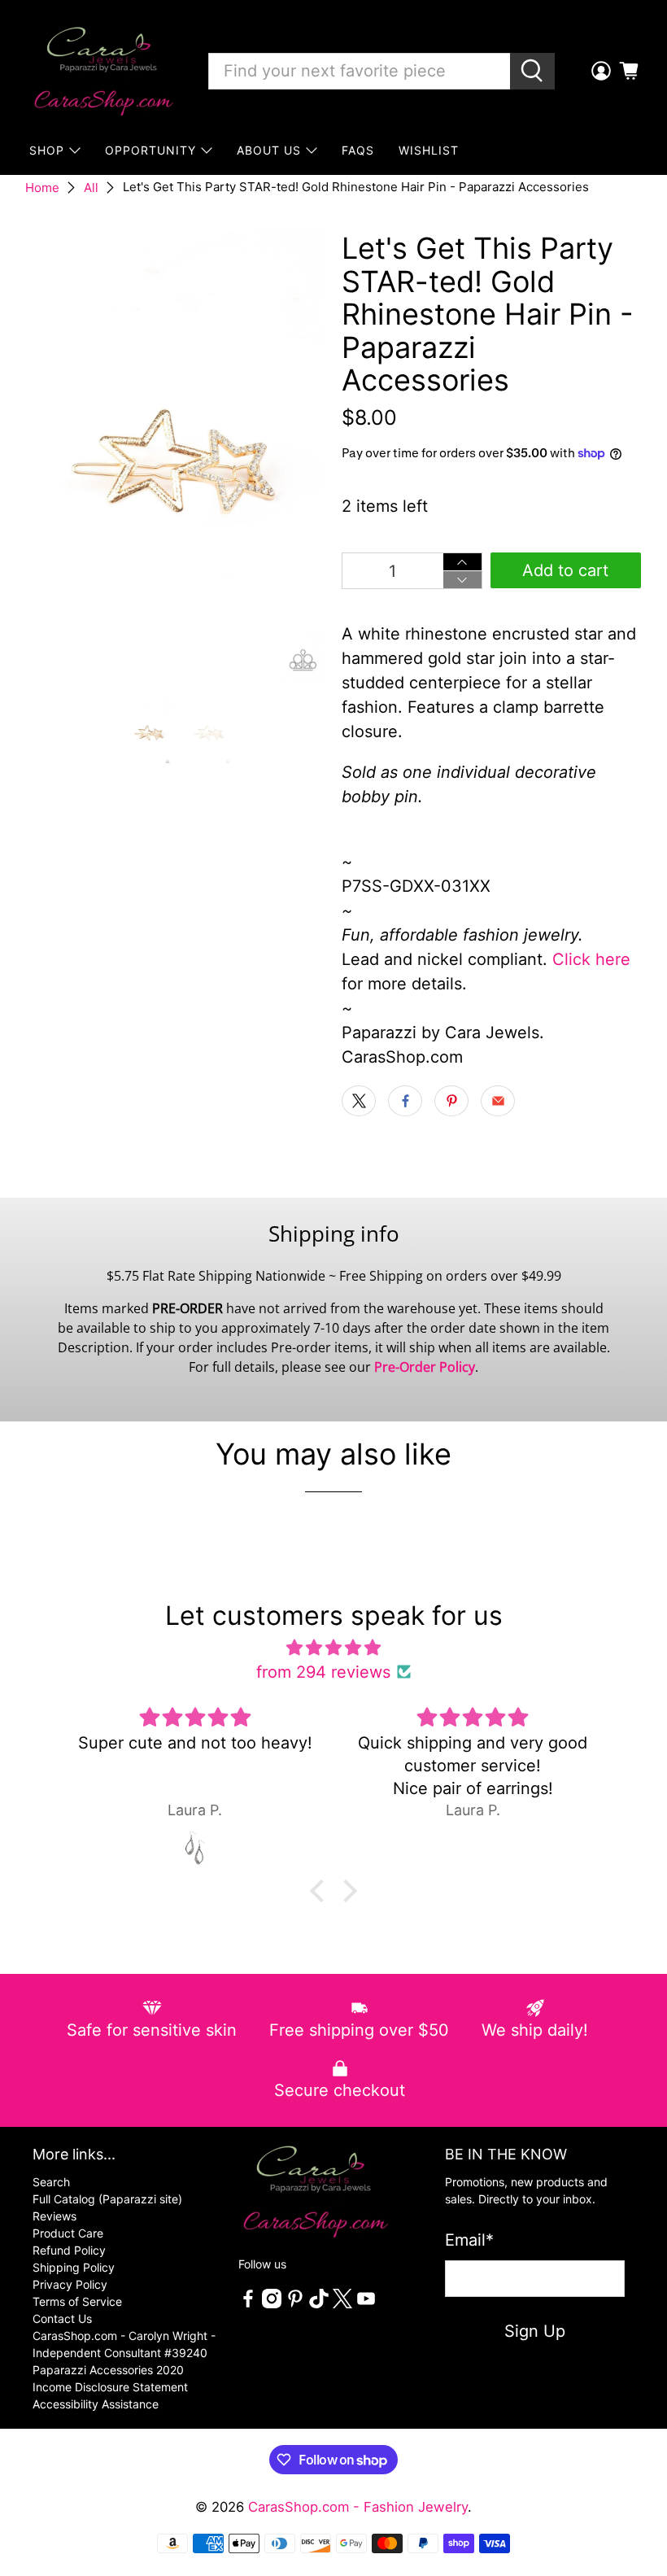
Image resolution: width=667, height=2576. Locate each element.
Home (42, 188)
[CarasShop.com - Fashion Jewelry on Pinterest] (295, 2304)
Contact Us (62, 2318)
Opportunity (150, 150)
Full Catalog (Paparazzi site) (107, 2199)
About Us (269, 150)
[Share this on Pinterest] (451, 1101)
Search (51, 2182)
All (91, 188)
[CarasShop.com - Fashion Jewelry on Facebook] (248, 2304)
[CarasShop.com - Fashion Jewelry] (102, 71)
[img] (333, 1648)
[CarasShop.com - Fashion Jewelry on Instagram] (272, 2304)
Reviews (54, 2216)
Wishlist (429, 150)
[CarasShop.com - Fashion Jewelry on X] (342, 2304)
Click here (591, 959)
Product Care (68, 2233)
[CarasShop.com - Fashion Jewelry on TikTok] (319, 2304)
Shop (47, 150)
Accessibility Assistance (96, 2404)
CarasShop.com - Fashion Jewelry (358, 2507)
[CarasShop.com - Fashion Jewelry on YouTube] (366, 2304)
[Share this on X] (359, 1101)
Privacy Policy (70, 2284)
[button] (321, 1891)
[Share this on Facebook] (405, 1101)
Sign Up (535, 2331)
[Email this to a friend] (498, 1101)
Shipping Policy (74, 2267)
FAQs (358, 150)
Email (469, 2240)
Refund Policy (69, 2250)
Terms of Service (77, 2301)
